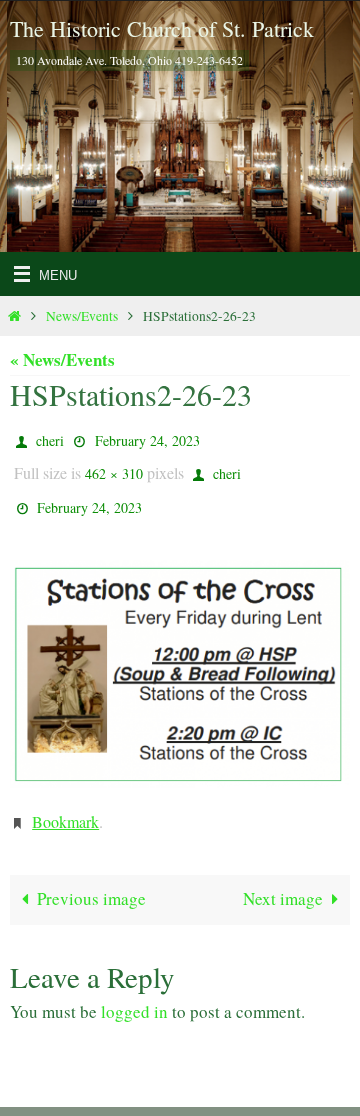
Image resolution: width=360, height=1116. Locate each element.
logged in (134, 992)
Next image (283, 879)
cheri (50, 438)
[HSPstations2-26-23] (180, 661)
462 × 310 (114, 467)
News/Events (82, 316)
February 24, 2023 (147, 438)
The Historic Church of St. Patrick (162, 28)
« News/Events (62, 359)
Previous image (91, 879)
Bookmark (65, 805)
